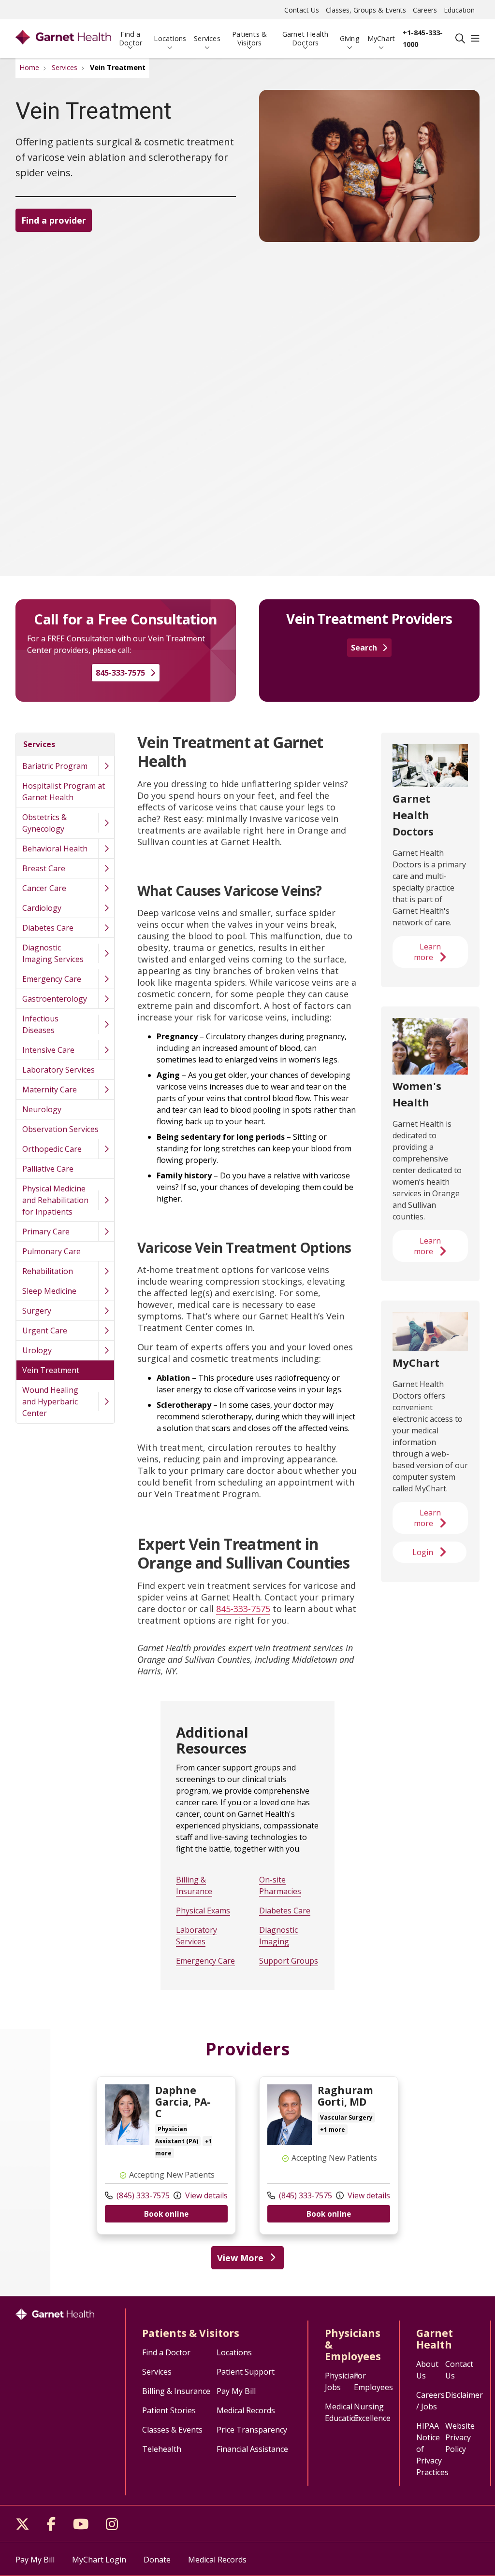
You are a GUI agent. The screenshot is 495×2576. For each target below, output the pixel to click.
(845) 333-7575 (142, 2195)
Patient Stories (169, 2410)
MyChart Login (99, 2560)
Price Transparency (252, 2430)
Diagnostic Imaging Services (53, 953)
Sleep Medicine (49, 1291)
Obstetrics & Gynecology (44, 823)
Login (423, 1552)
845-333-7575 (120, 673)
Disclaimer (464, 2395)
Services (207, 38)
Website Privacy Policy (460, 2437)
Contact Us (302, 10)
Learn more (427, 952)
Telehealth (162, 2449)
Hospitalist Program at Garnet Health (64, 792)
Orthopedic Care (52, 1149)
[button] (475, 39)
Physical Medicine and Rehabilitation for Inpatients (55, 1200)
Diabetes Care (48, 928)
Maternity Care (50, 1090)
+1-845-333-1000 (423, 38)
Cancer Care (44, 888)
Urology (37, 1350)
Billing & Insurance (176, 2391)
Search (364, 648)
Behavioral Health (55, 849)
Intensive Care (48, 1050)
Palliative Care (48, 1169)
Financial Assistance (252, 2449)
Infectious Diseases (40, 1024)
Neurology (42, 1109)
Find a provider (54, 220)
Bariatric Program (55, 766)
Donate (157, 2560)
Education (459, 10)
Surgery (37, 1311)
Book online (166, 2214)
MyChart (381, 38)
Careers (425, 10)
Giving (350, 38)
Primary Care (46, 1231)
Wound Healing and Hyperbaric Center (50, 1401)
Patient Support (246, 2372)
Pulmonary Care (51, 1251)
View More (240, 2258)
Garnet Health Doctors (306, 38)
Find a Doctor (131, 38)
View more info (166, 2155)
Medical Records (246, 2410)
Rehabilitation (48, 1271)
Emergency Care (52, 979)
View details (205, 2195)
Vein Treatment (51, 1370)
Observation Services (60, 1129)
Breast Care (44, 868)
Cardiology (42, 908)
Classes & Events (172, 2430)
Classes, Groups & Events (366, 10)
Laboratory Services (58, 1070)
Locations (170, 38)
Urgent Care (45, 1330)
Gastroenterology (55, 999)
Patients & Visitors (249, 38)
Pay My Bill (236, 2391)
